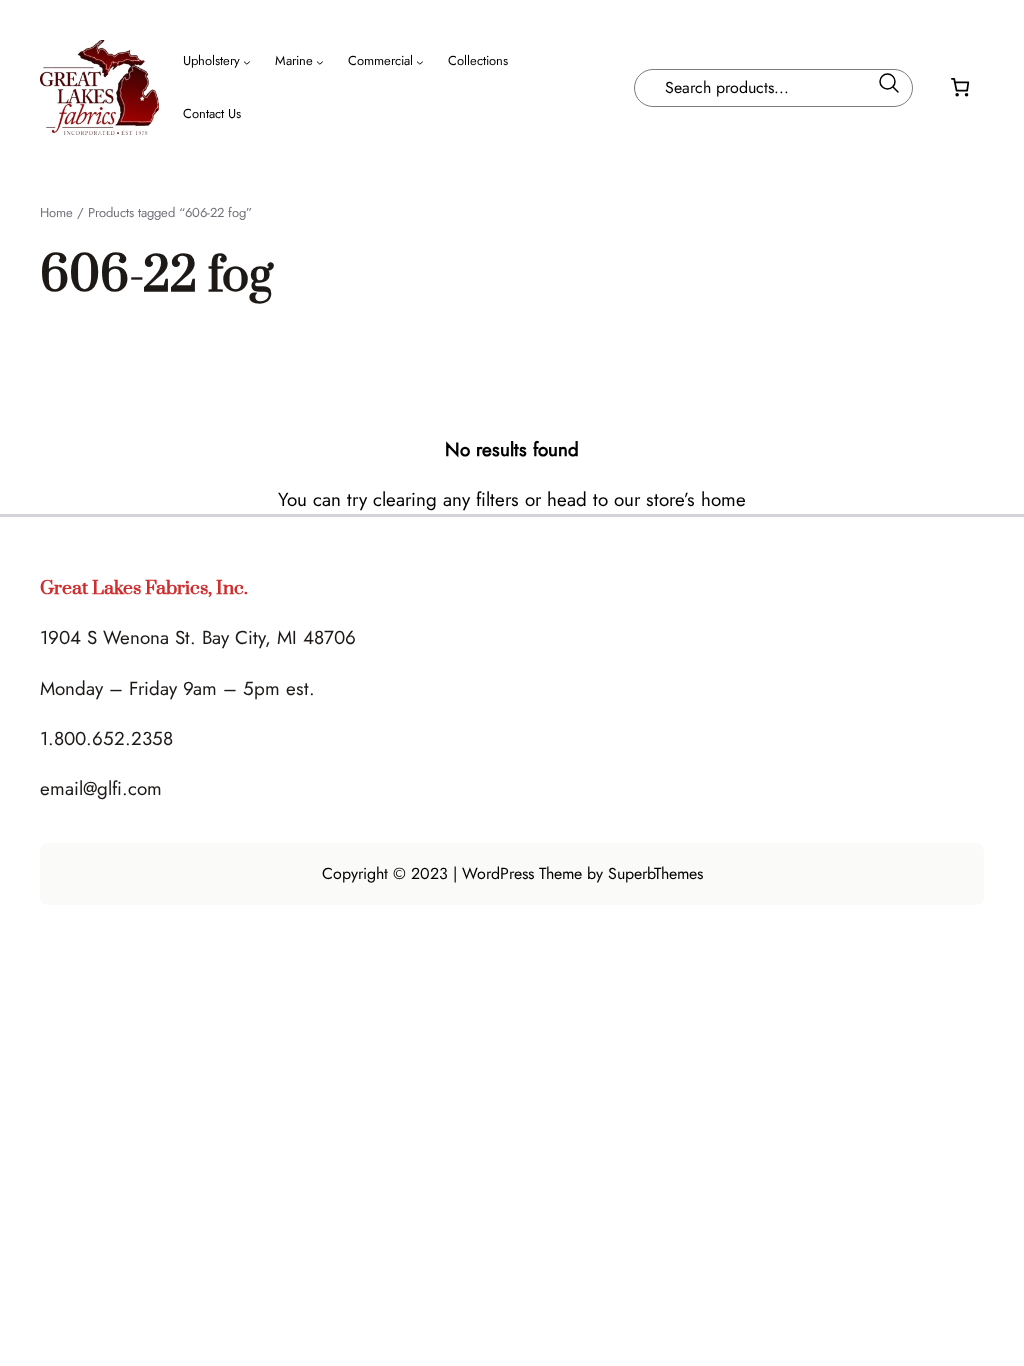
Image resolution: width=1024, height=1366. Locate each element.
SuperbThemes (655, 873)
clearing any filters (446, 499)
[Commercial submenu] (420, 62)
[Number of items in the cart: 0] (960, 87)
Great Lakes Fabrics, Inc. (144, 588)
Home (56, 212)
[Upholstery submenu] (247, 62)
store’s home (696, 499)
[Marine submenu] (320, 62)
